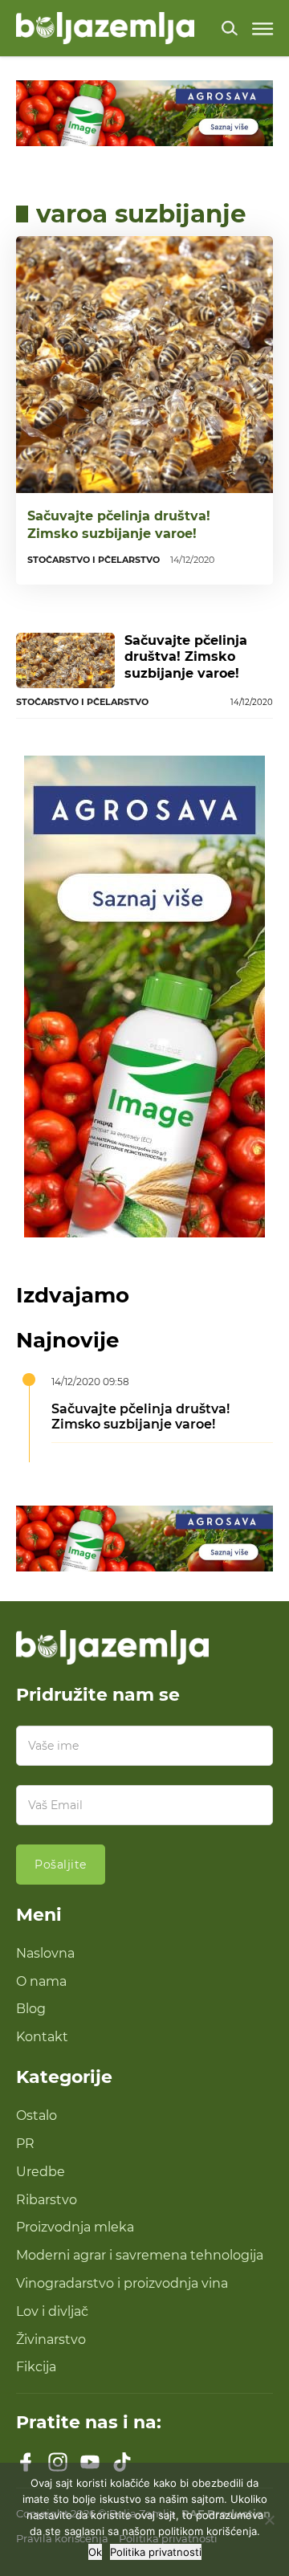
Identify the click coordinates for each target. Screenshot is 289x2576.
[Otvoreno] (263, 29)
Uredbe (41, 2172)
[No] (269, 2520)
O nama (41, 1981)
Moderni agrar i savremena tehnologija (140, 2255)
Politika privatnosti (156, 2552)
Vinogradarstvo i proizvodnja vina (122, 2283)
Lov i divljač (52, 2311)
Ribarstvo (47, 2200)
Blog (31, 2009)
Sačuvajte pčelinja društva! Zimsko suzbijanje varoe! (119, 524)
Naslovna (45, 1953)
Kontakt (42, 2037)
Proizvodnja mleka (75, 2227)
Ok (95, 2552)
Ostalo (37, 2115)
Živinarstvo (51, 2340)
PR (25, 2144)
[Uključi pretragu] (230, 28)
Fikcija (36, 2367)
